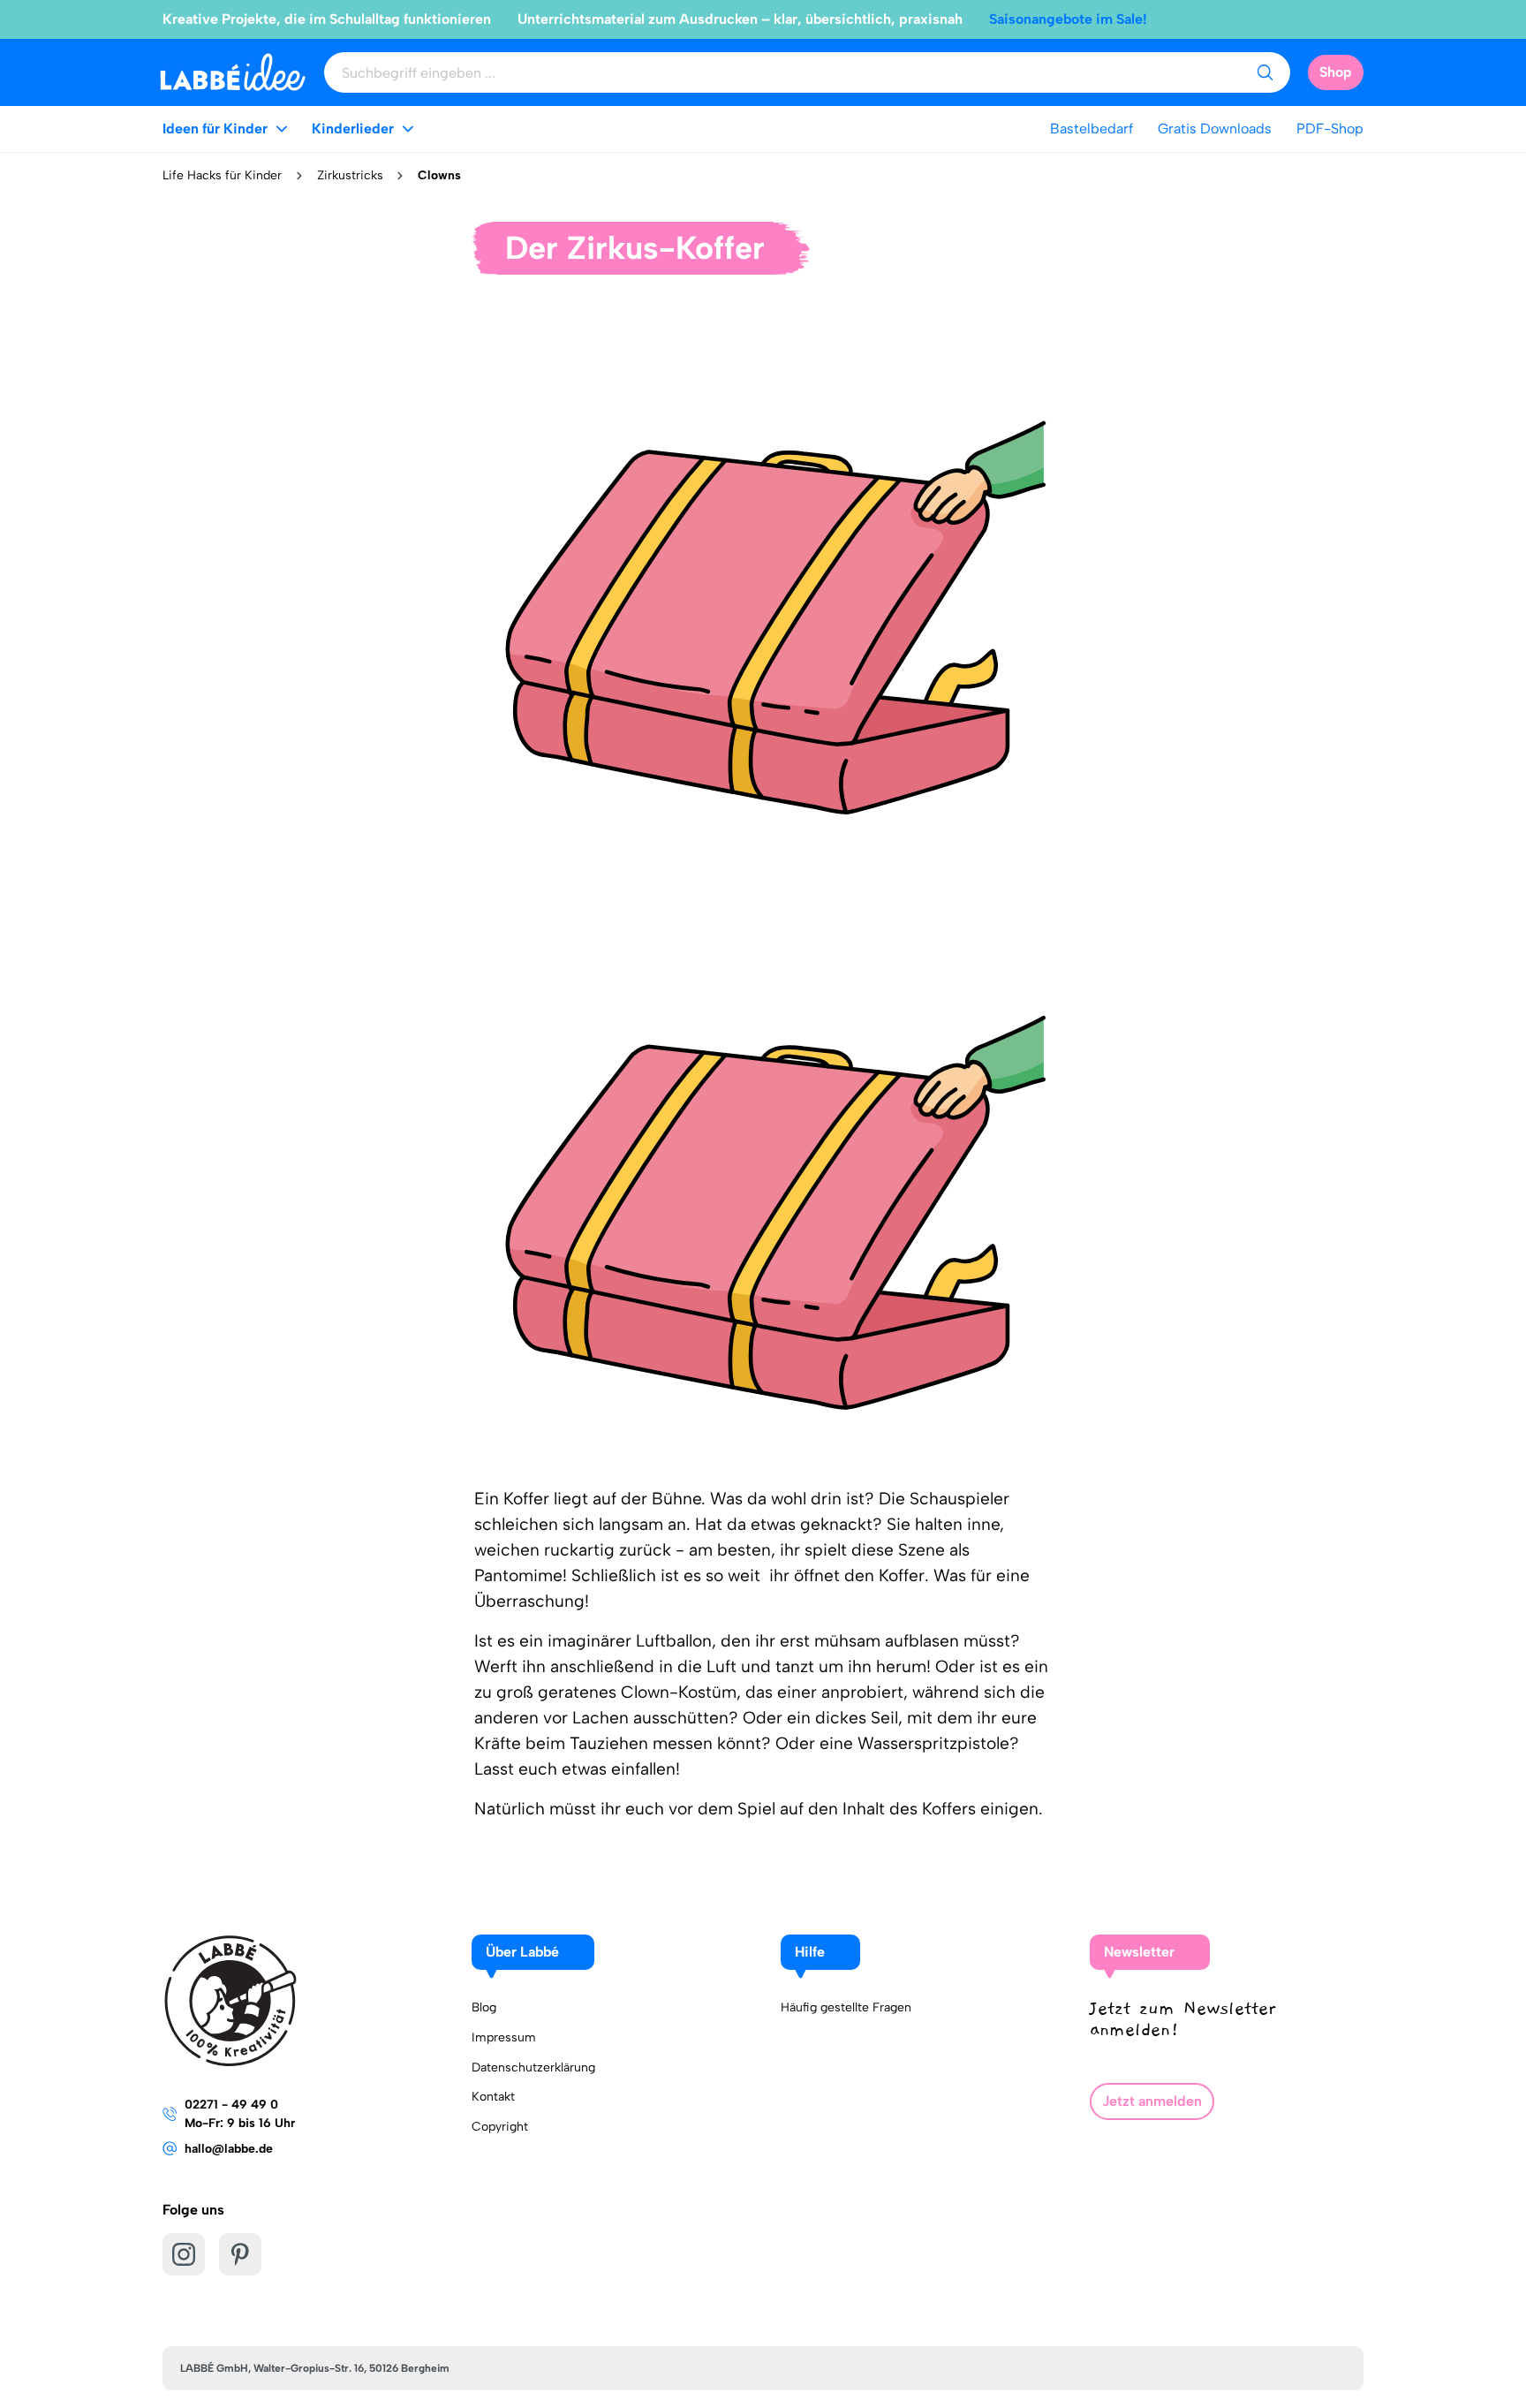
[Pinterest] (240, 2254)
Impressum (504, 2037)
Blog (484, 2007)
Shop (1336, 72)
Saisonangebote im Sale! (1068, 19)
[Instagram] (184, 2254)
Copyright (500, 2127)
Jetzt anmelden (1152, 2101)
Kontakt (493, 2097)
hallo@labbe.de (229, 2149)
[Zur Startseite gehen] (233, 72)
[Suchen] (1265, 72)
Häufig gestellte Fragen (846, 2007)
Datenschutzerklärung (533, 2067)
